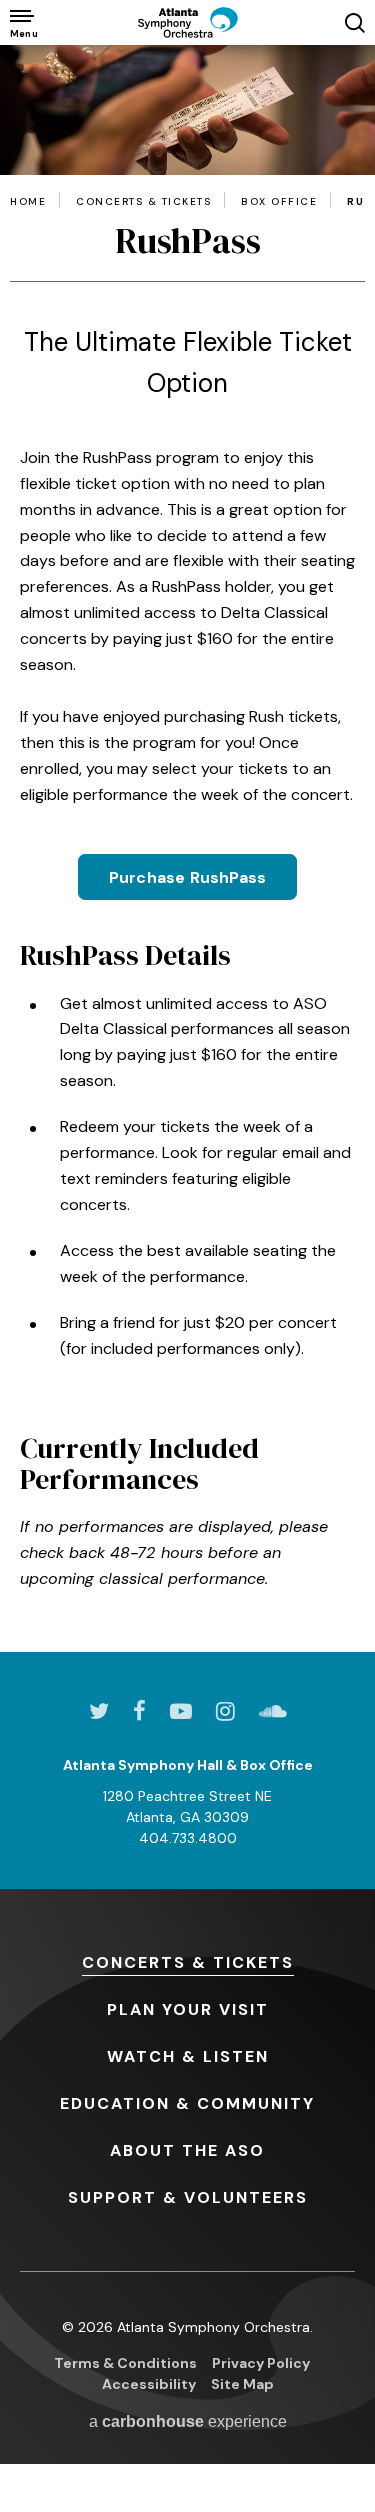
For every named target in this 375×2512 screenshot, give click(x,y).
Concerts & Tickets (143, 202)
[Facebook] (139, 1711)
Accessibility (149, 2384)
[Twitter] (99, 1711)
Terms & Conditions (125, 2363)
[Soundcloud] (273, 1711)
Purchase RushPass (187, 877)
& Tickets (188, 1962)
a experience (188, 2421)
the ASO (187, 2150)
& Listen (188, 2056)
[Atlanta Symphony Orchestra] (188, 22)
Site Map (242, 2384)
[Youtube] (181, 1711)
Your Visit (188, 2009)
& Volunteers (188, 2197)
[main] (187, 848)
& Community (187, 2103)
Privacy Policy (261, 2363)
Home (28, 202)
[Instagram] (225, 1711)
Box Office (279, 202)
